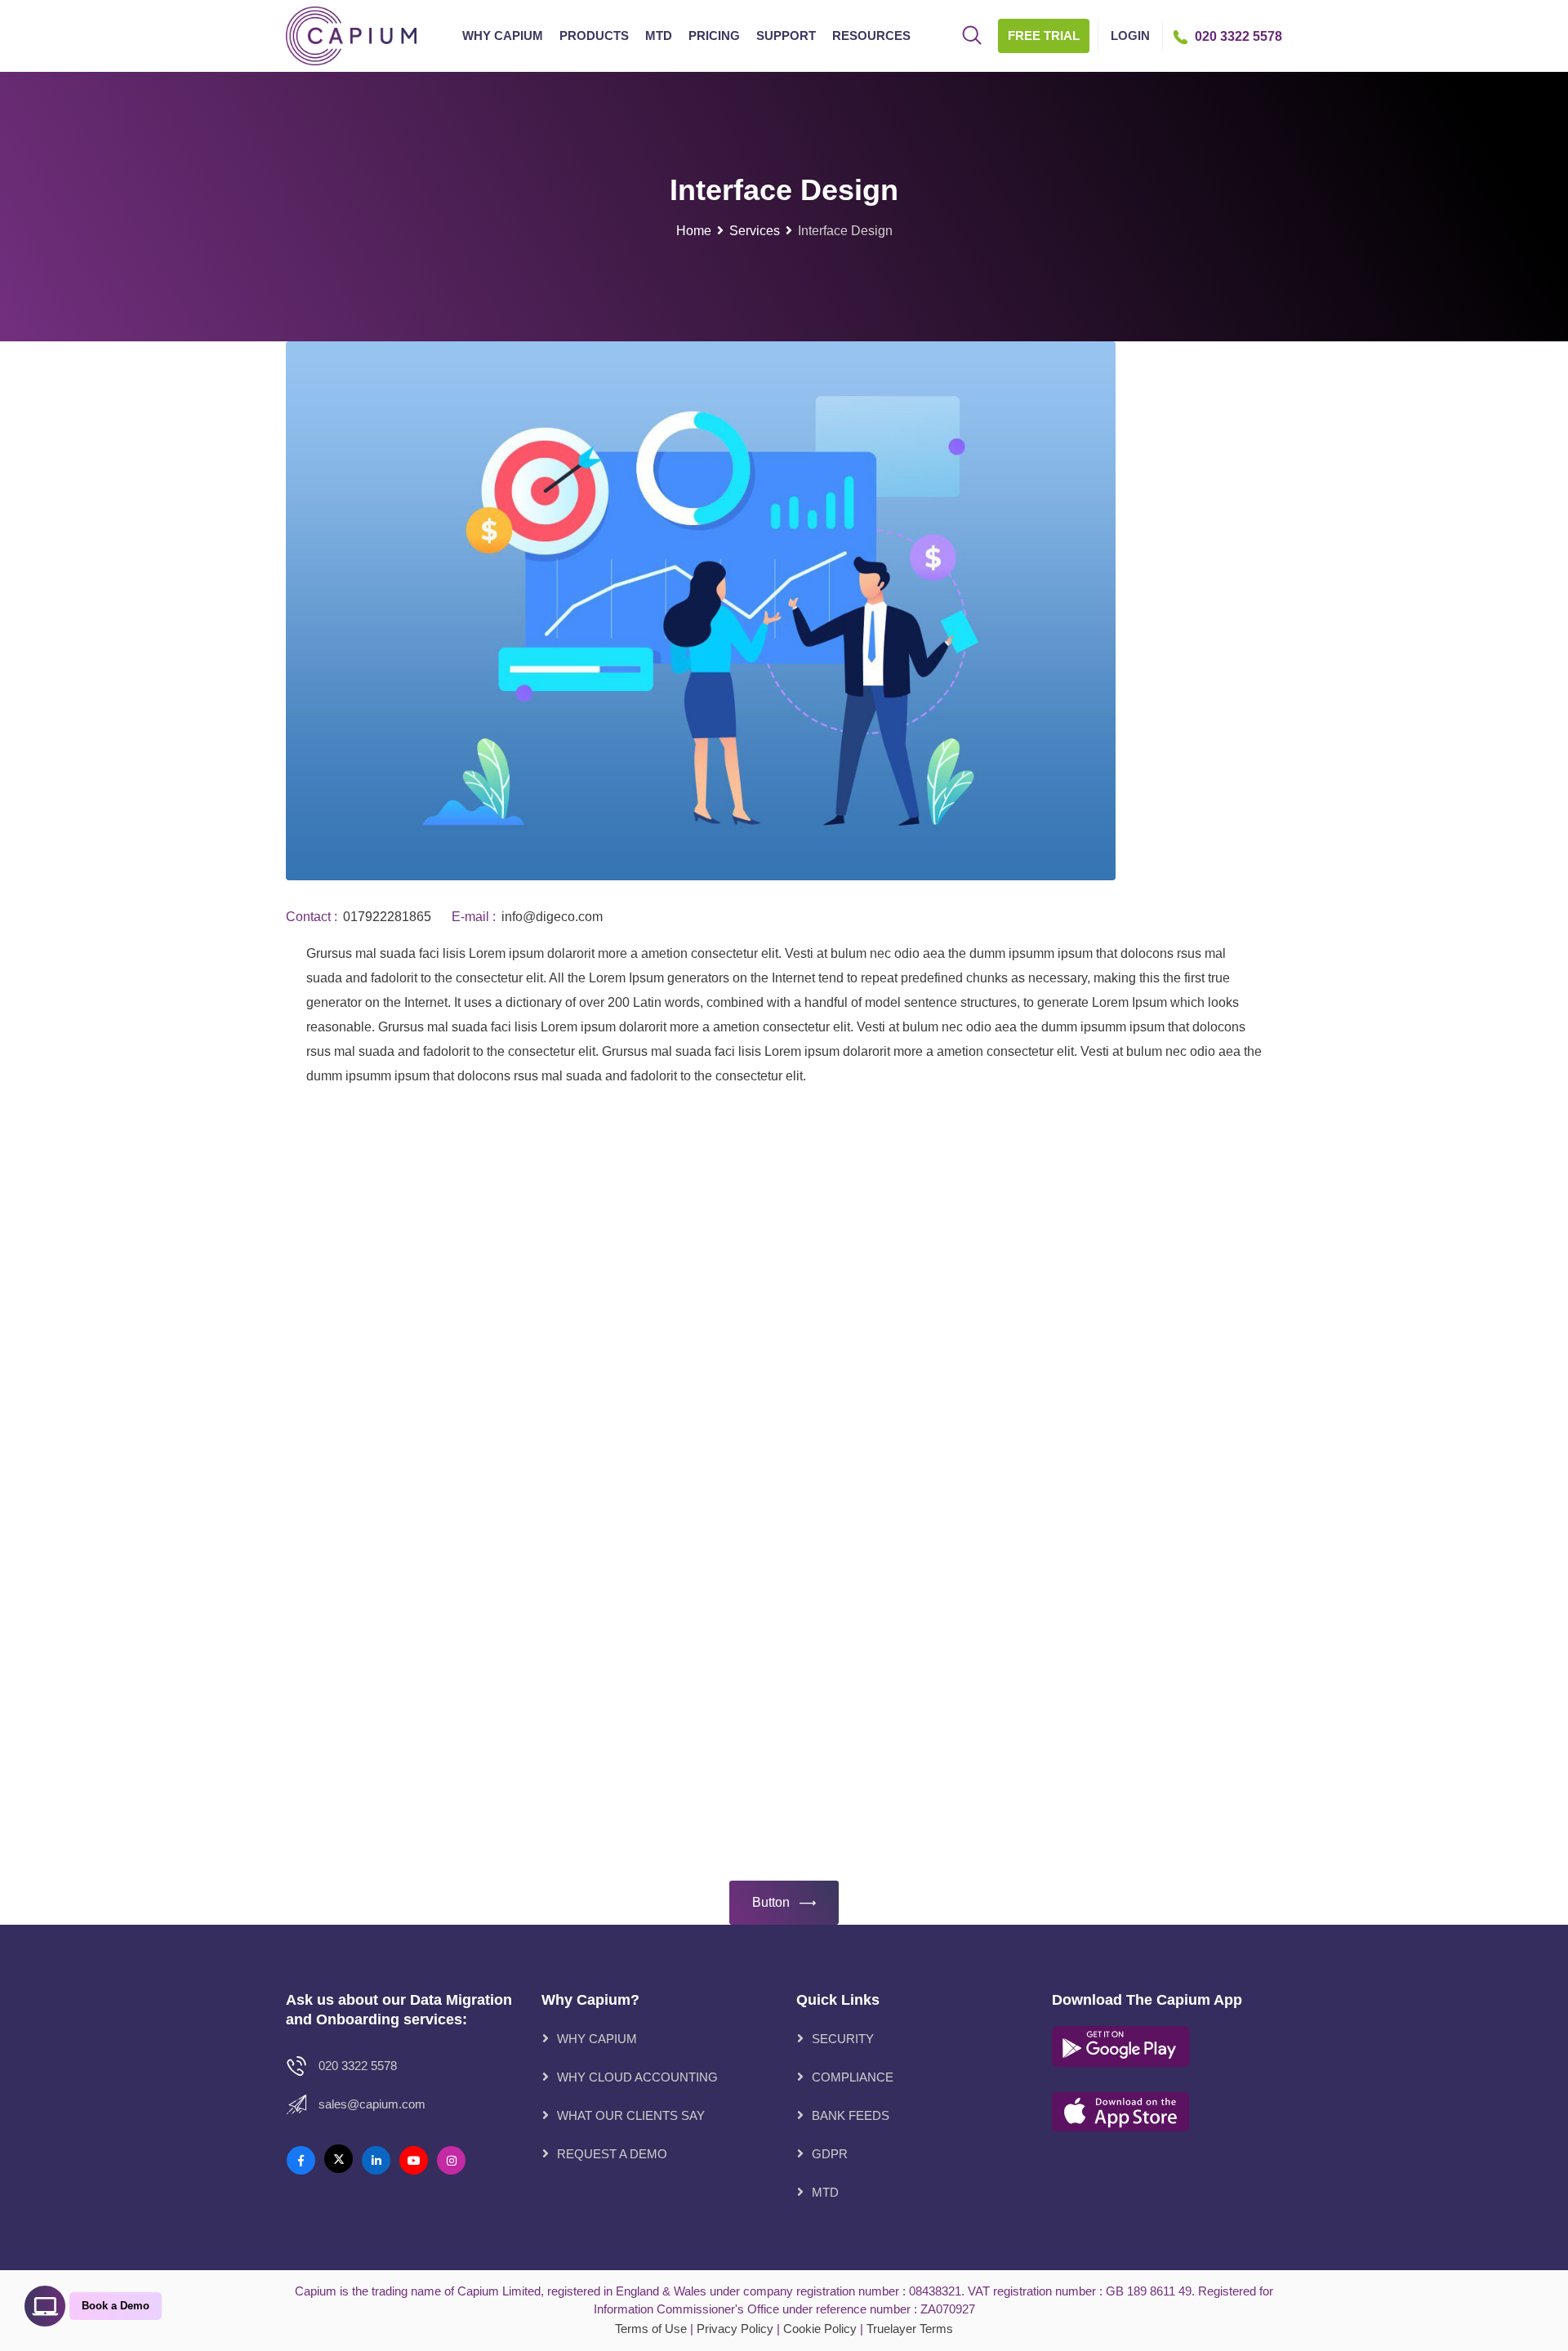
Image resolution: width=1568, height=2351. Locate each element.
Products (594, 36)
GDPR (830, 2154)
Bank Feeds (851, 2115)
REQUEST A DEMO (612, 2154)
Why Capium (503, 36)
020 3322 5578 (358, 2066)
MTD (659, 36)
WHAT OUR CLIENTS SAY (631, 2115)
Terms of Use (651, 2329)
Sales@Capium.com (372, 2104)
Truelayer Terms (910, 2329)
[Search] (972, 37)
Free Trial (1044, 36)
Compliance (853, 2077)
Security (843, 2039)
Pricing (714, 36)
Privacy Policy (735, 2329)
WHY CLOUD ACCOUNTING (637, 2077)
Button (771, 1902)
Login (1130, 36)
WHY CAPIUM (597, 2039)
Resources (871, 36)
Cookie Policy (820, 2329)
